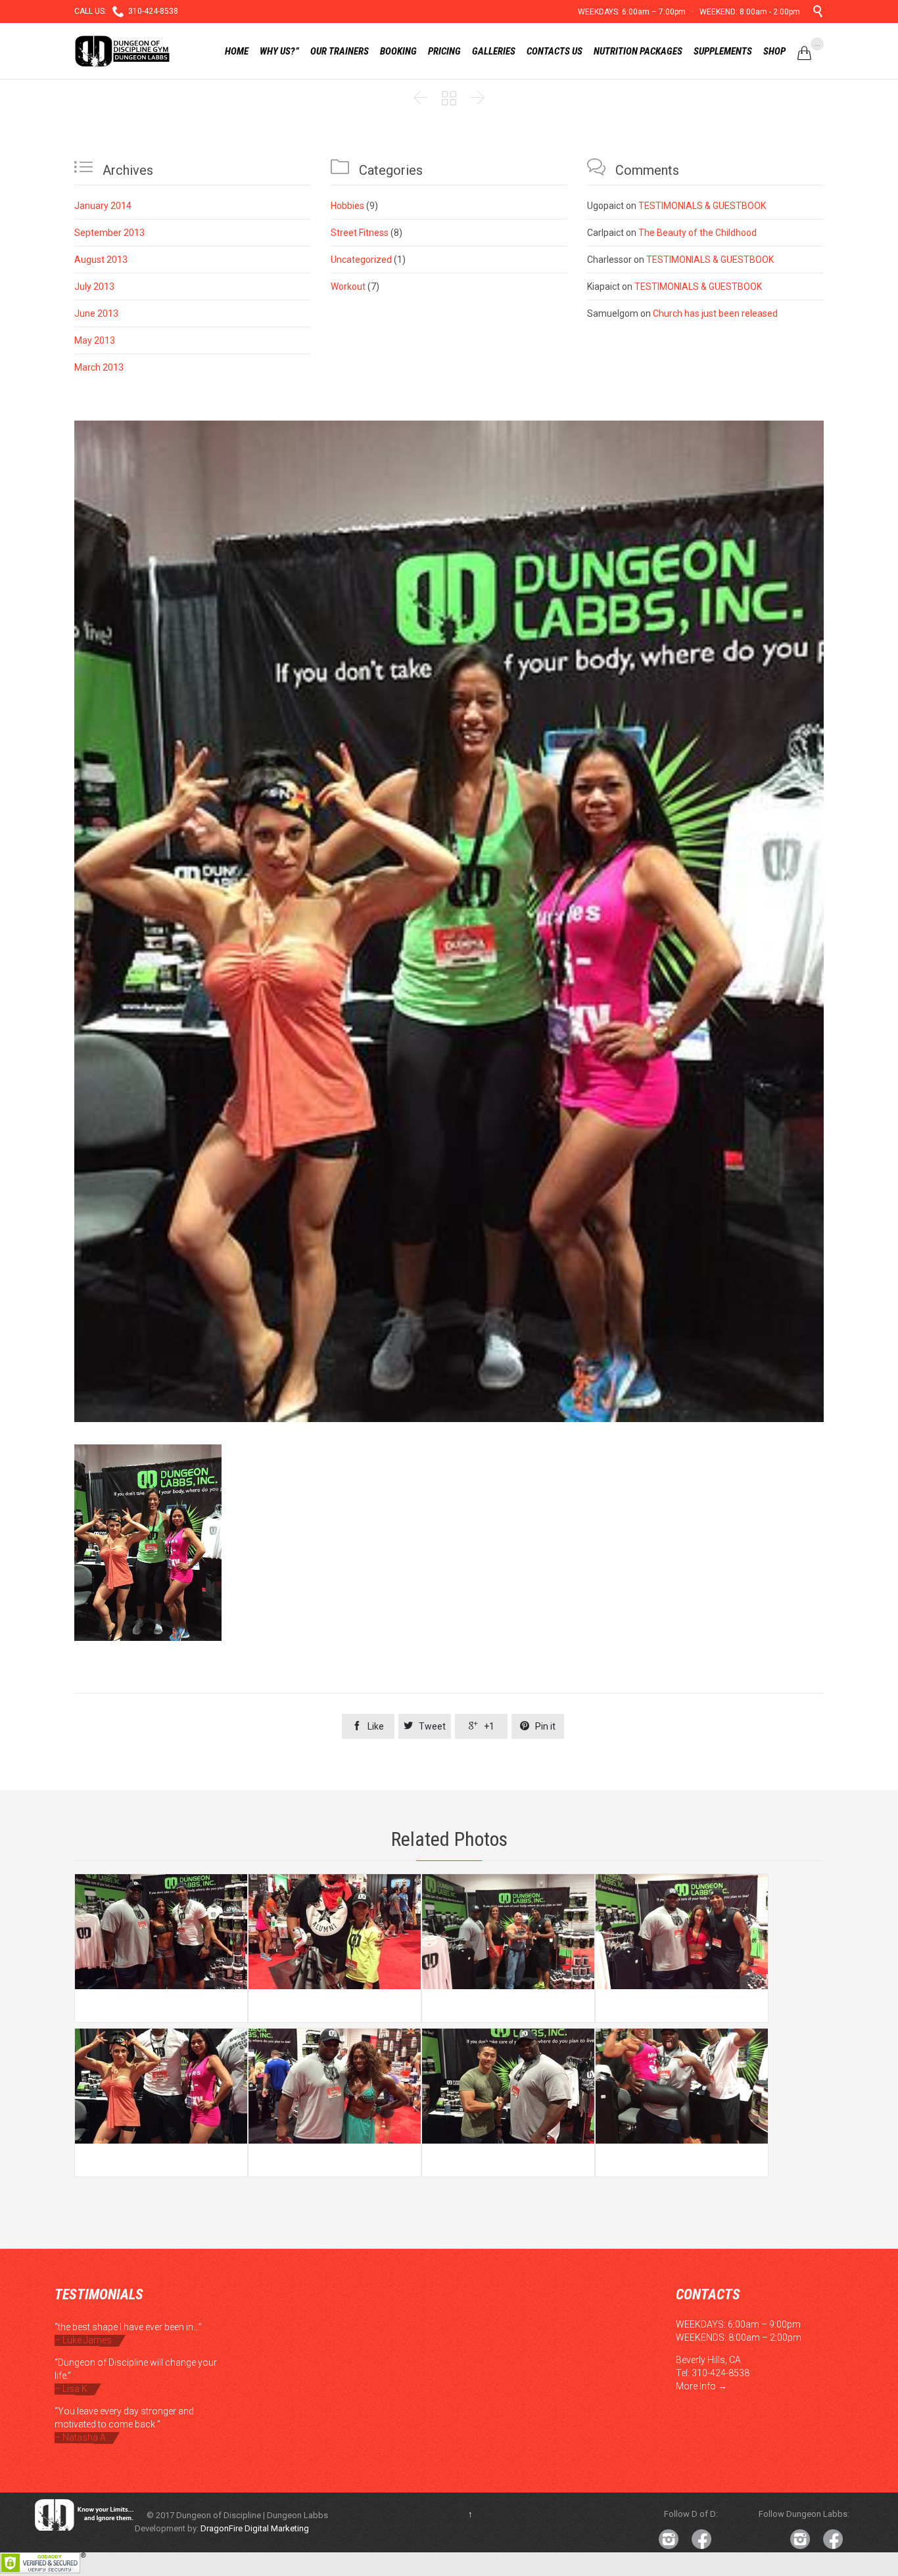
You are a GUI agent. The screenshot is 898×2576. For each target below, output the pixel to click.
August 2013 (101, 260)
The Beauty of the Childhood (697, 233)
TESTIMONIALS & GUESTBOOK (702, 206)
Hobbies (347, 206)
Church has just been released (715, 313)
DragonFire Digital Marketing (255, 2528)
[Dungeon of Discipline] (125, 51)
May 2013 (95, 340)
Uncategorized (361, 260)
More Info (696, 2386)
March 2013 (99, 367)
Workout (348, 287)
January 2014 (103, 206)
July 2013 (94, 287)
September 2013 (109, 233)
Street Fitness (360, 233)
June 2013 (96, 313)
